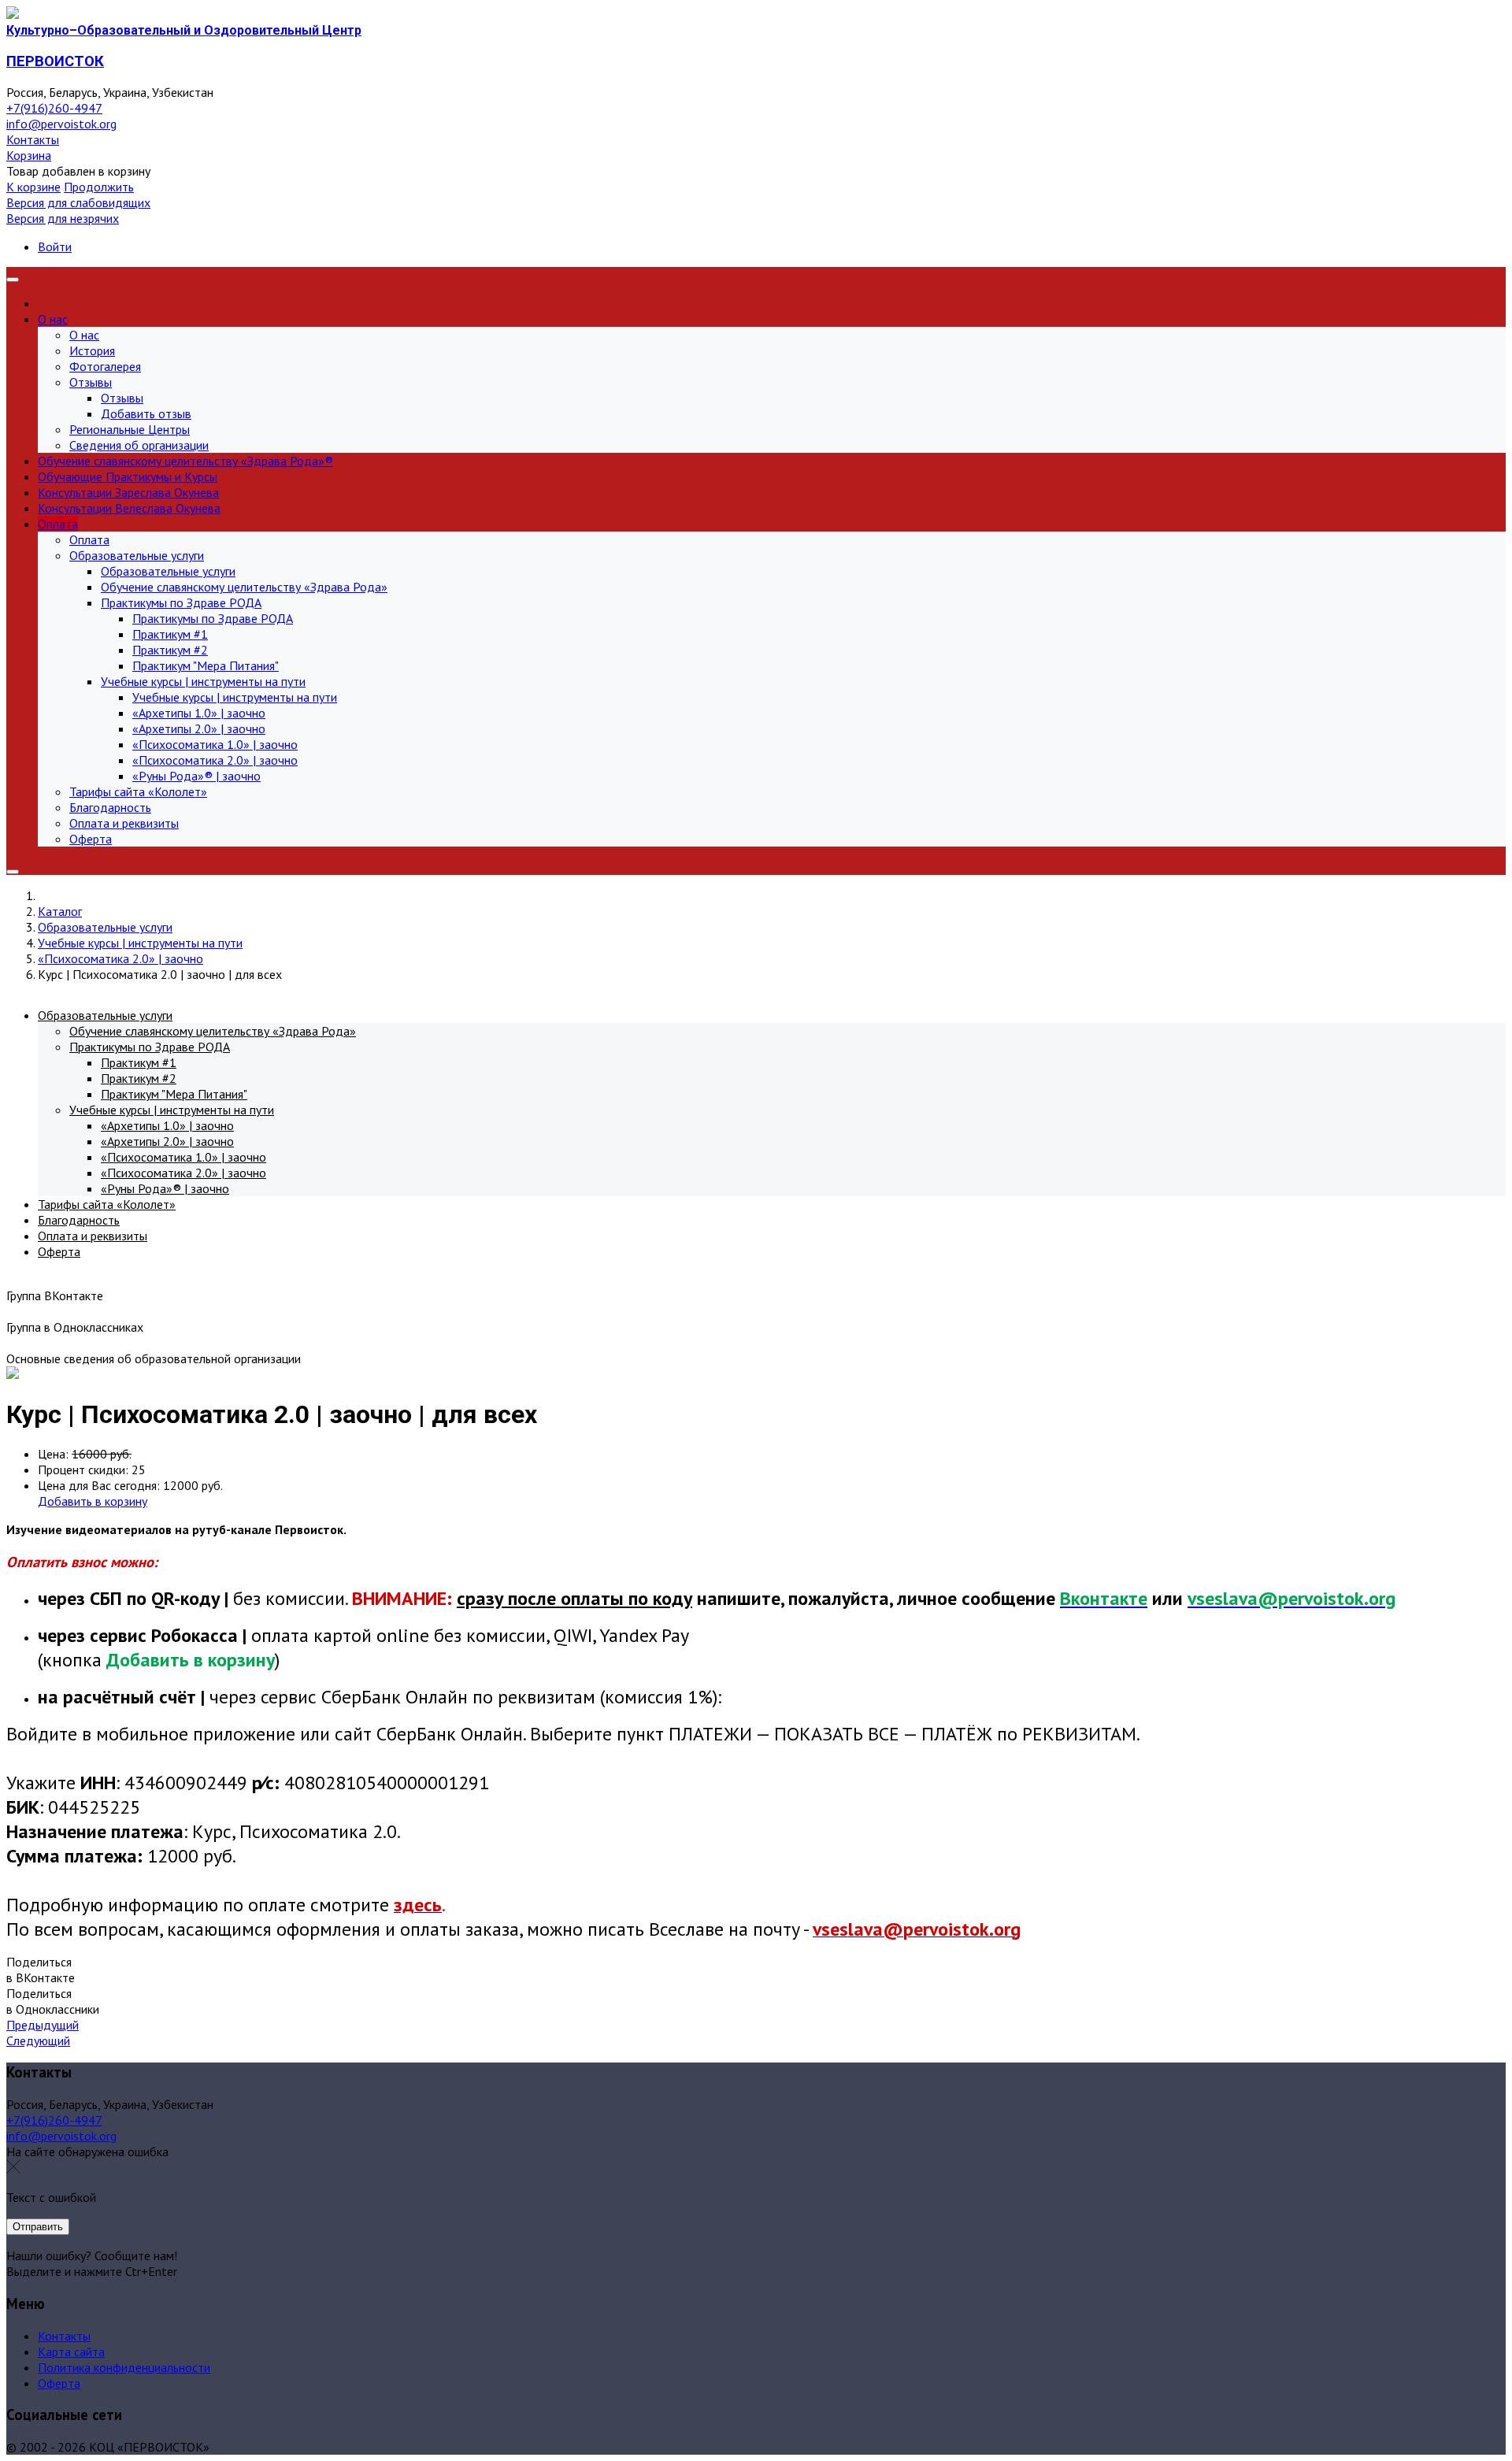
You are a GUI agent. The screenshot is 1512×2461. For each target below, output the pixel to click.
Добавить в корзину (93, 1501)
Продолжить (99, 187)
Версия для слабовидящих (78, 202)
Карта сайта (71, 2352)
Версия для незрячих (63, 218)
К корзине (33, 187)
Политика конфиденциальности (124, 2367)
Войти (55, 246)
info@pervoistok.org (61, 124)
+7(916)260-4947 (54, 108)
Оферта (59, 2383)
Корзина (29, 155)
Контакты (33, 139)
